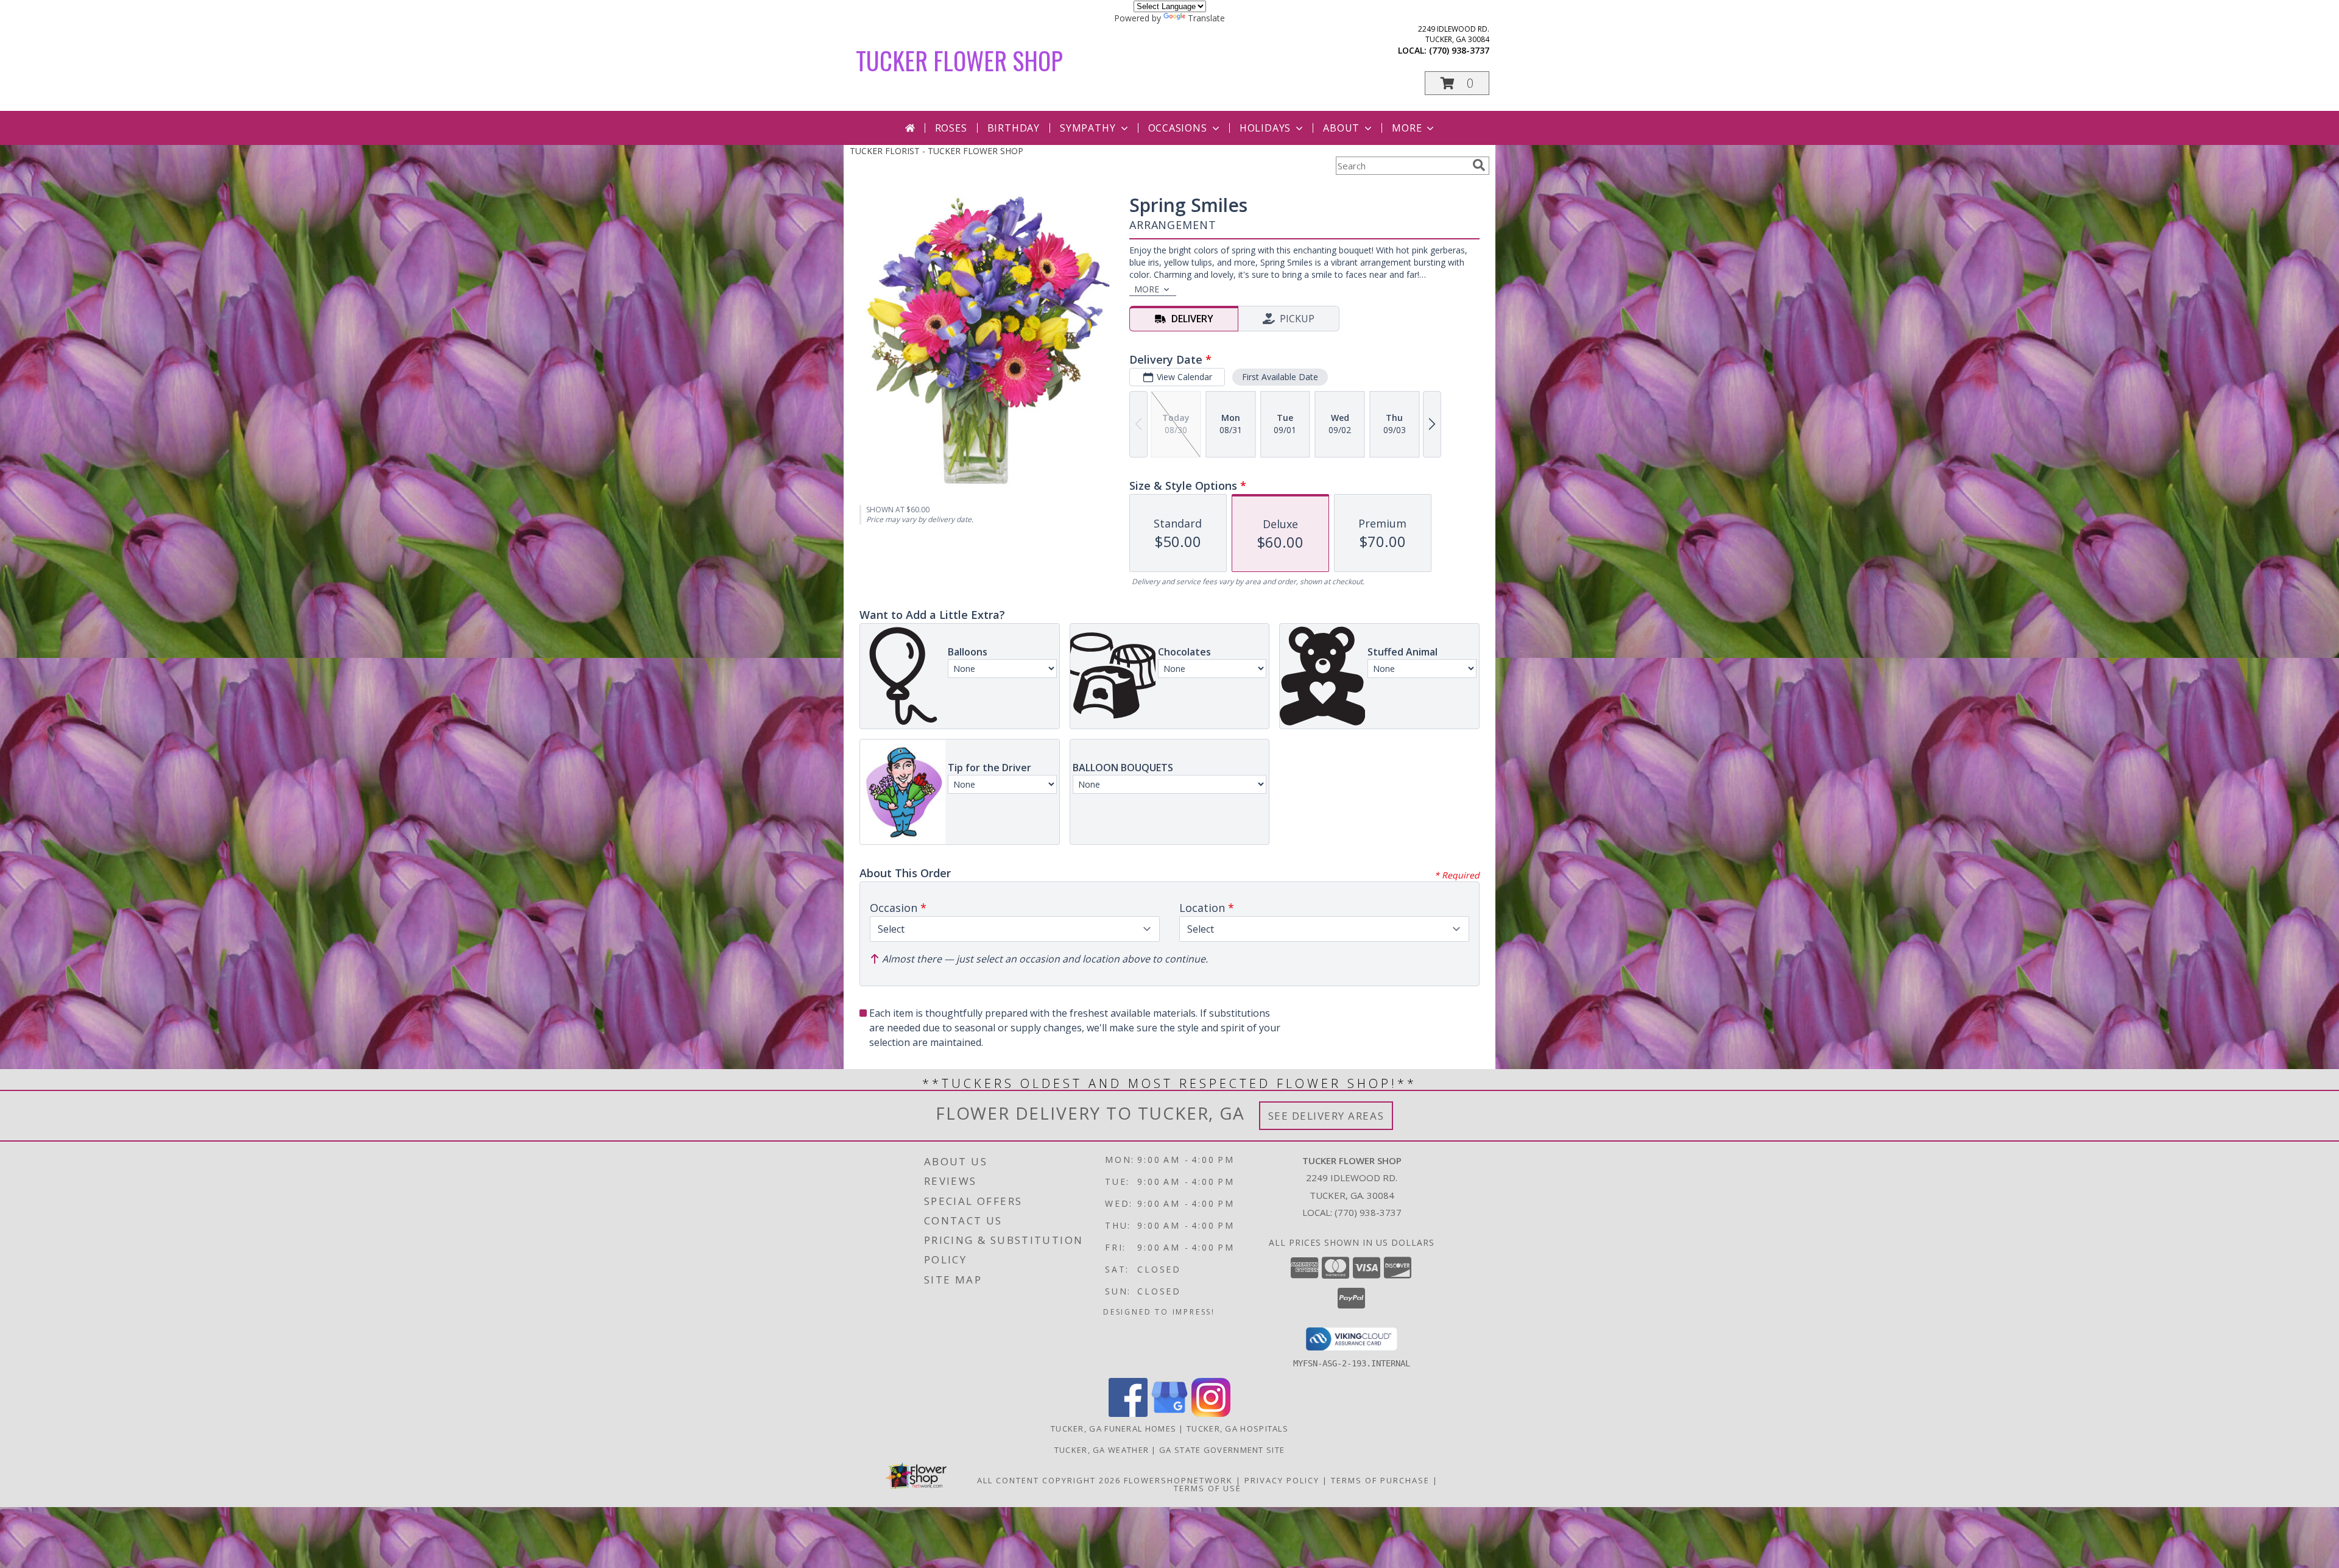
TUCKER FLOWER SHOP (959, 60)
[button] (1457, 83)
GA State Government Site (1222, 1450)
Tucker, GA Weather (1102, 1450)
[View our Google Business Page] (1169, 1414)
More (1407, 128)
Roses (951, 128)
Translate (1206, 18)
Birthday (1014, 128)
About (1341, 128)
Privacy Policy (1282, 1480)
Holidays (1265, 128)
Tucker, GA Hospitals (1237, 1429)
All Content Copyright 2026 (1049, 1480)
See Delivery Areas (1326, 1116)
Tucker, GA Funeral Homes (1113, 1429)
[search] (1479, 165)
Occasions (1178, 128)
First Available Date (1280, 377)
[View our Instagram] (1211, 1414)
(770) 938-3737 (1459, 50)
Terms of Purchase (1380, 1480)
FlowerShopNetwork (1178, 1480)
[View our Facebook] (1128, 1414)
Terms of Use (1208, 1488)
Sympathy (1088, 128)
